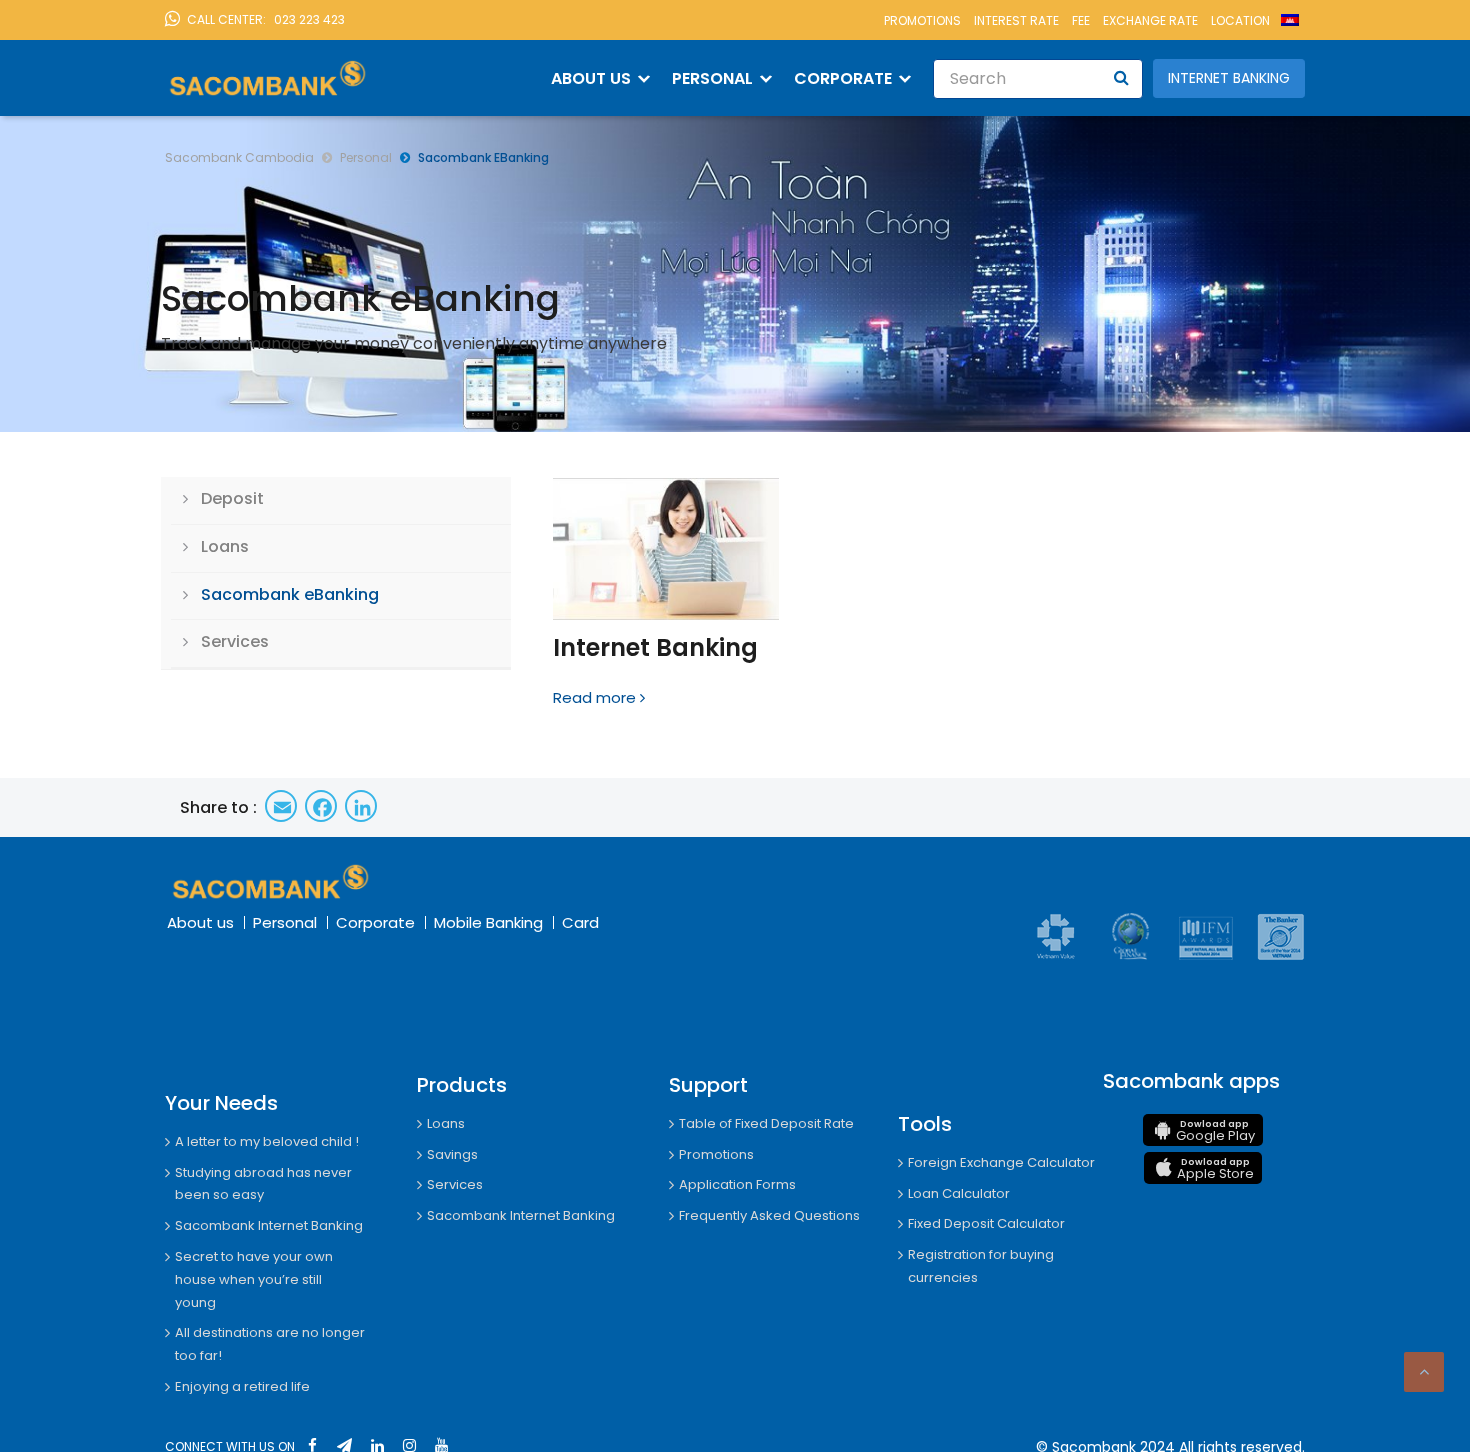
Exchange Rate (1150, 20)
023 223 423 (266, 19)
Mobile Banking (488, 922)
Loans (225, 546)
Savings (452, 1154)
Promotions (922, 20)
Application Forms (737, 1184)
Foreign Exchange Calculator (1001, 1162)
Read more (594, 697)
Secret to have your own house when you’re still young (254, 1279)
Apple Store (1215, 1169)
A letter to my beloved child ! (267, 1141)
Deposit (232, 498)
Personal (285, 922)
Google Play (1215, 1131)
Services (235, 641)
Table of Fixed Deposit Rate (766, 1123)
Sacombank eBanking (290, 594)
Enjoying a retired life (242, 1386)
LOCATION (1240, 20)
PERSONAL (712, 78)
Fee (1081, 20)
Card (580, 922)
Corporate (375, 922)
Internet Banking (1229, 78)
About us (200, 922)
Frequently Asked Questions (769, 1215)
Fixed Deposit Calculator (986, 1223)
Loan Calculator (959, 1193)
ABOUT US (591, 78)
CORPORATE (843, 78)
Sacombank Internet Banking (269, 1225)
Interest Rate (1016, 20)
